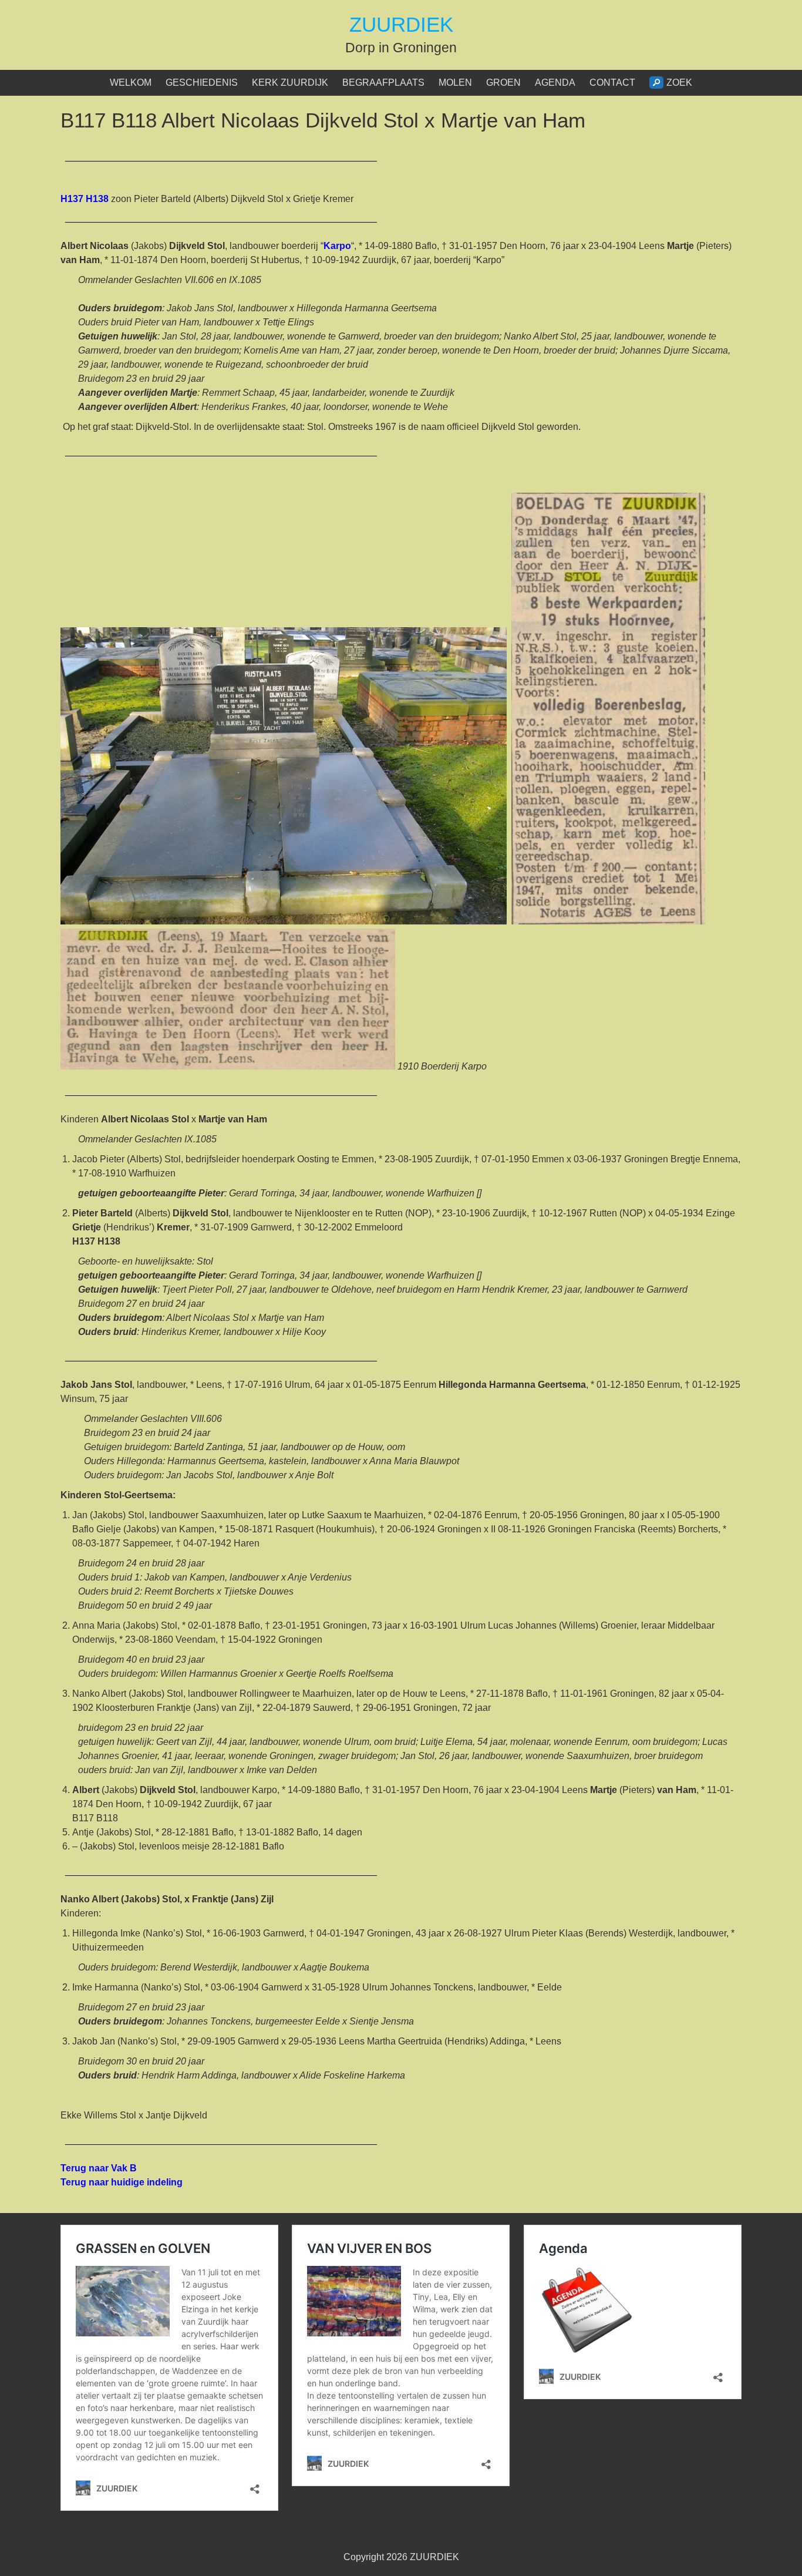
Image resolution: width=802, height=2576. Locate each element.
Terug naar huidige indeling (122, 2182)
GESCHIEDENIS (202, 83)
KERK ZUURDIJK (290, 83)
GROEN (503, 83)
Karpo (337, 246)
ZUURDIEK (401, 24)
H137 (86, 199)
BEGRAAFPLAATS (383, 83)
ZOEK (679, 83)
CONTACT (612, 83)
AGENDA (555, 83)
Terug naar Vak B (99, 2168)
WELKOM (131, 83)
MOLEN (455, 83)
